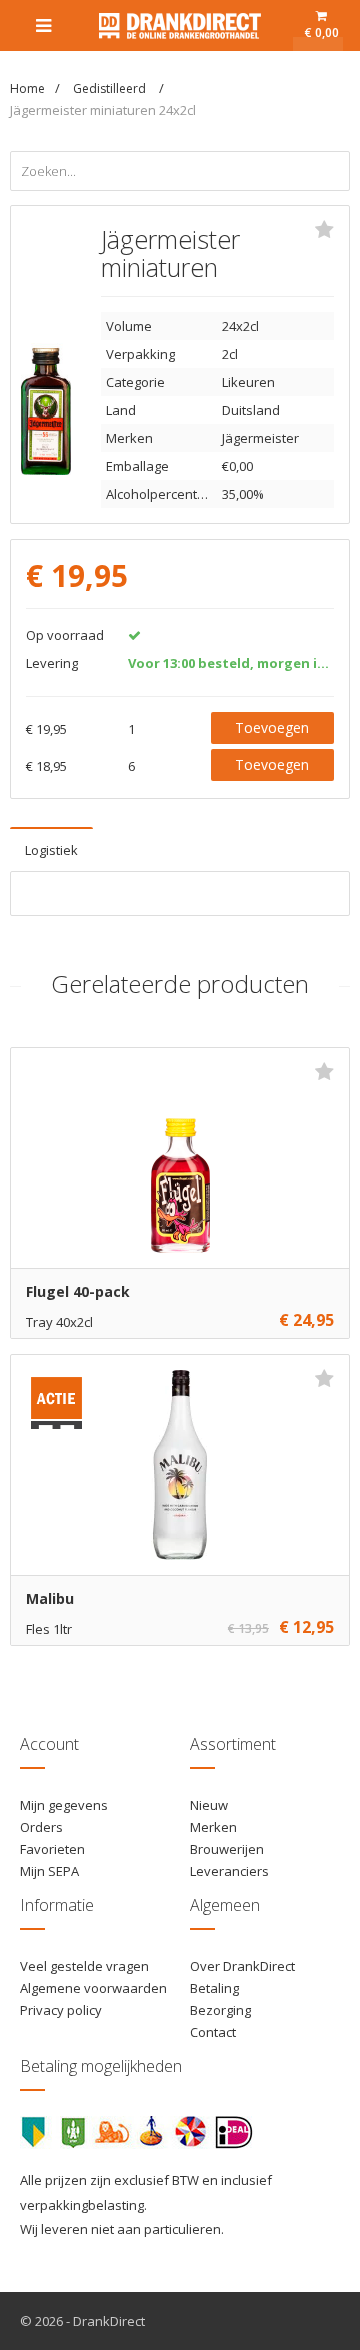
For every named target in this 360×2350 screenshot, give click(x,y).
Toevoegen (272, 727)
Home (27, 88)
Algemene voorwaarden (93, 1988)
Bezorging (220, 2010)
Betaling (214, 1988)
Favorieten (52, 1849)
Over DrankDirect (242, 1966)
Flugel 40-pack (78, 1291)
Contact (213, 2032)
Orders (41, 1827)
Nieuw (209, 1805)
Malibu (50, 1598)
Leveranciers (229, 1871)
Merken (213, 1827)
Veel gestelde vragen (84, 1966)
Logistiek (51, 850)
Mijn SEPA (49, 1871)
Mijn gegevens (64, 1805)
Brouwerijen (227, 1849)
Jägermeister (260, 438)
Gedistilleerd (111, 88)
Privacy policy (61, 2010)
